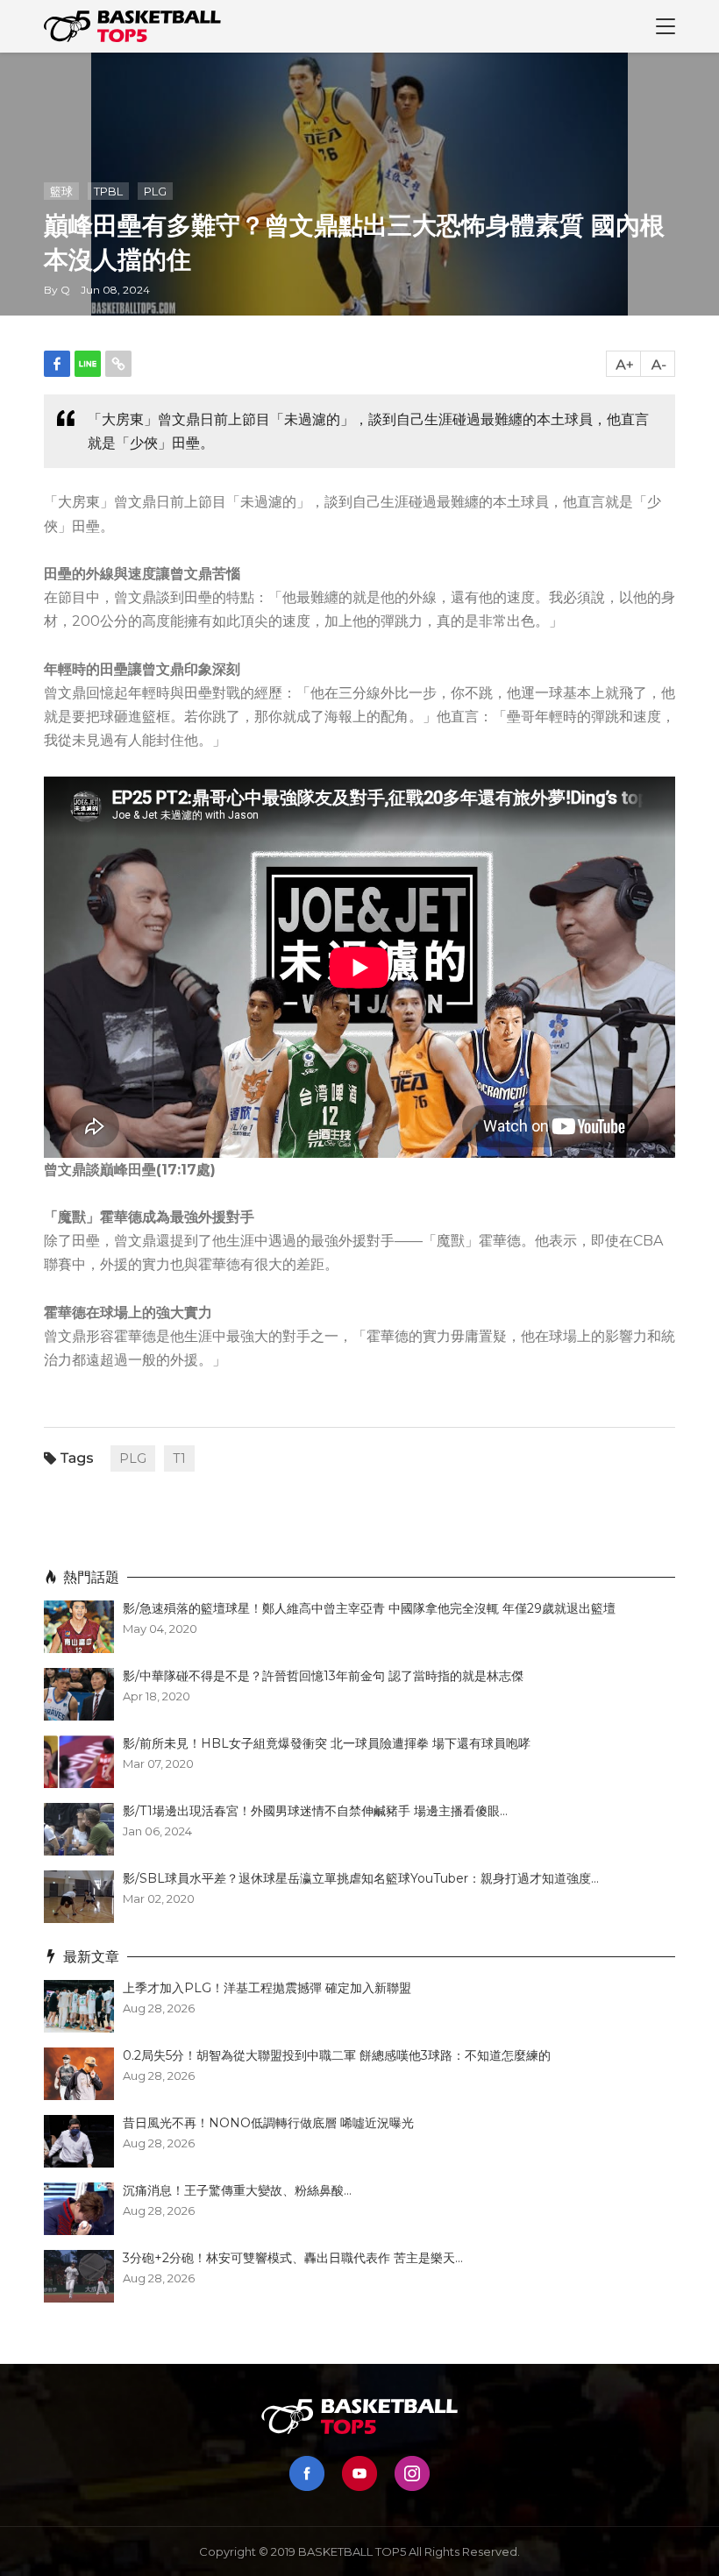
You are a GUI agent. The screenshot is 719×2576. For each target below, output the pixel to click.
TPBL (108, 191)
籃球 (61, 191)
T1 (179, 1458)
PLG (155, 191)
